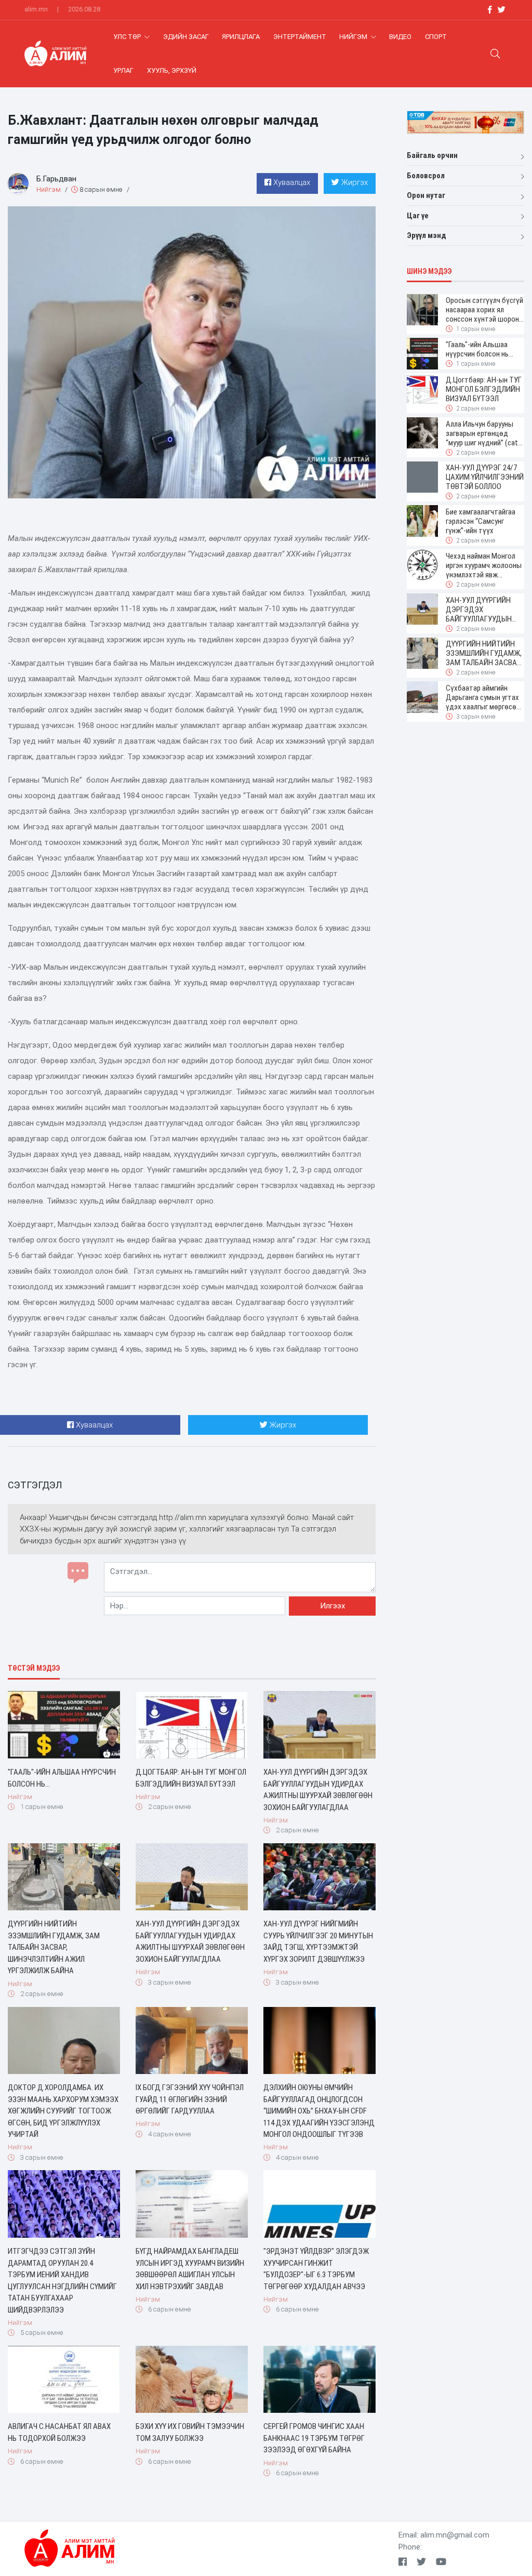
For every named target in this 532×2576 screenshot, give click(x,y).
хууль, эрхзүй (172, 70)
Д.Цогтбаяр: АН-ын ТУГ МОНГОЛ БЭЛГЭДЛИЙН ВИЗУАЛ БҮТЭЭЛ (191, 1778)
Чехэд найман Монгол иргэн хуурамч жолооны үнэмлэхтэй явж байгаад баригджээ (484, 565)
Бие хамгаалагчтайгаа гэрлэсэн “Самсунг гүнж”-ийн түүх (481, 521)
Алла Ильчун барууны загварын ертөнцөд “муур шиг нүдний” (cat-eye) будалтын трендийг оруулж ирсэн (485, 433)
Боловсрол (426, 176)
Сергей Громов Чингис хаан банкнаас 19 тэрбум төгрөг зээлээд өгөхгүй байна (314, 2438)
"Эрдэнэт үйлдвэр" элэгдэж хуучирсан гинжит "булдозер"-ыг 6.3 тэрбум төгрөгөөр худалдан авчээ (316, 2269)
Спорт (436, 37)
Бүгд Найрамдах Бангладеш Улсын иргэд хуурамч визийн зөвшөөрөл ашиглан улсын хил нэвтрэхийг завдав (190, 2269)
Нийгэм (354, 37)
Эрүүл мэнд (427, 235)
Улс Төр (128, 37)
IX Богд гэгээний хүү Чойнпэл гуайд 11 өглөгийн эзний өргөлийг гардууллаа (190, 2099)
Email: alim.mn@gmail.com (444, 2535)
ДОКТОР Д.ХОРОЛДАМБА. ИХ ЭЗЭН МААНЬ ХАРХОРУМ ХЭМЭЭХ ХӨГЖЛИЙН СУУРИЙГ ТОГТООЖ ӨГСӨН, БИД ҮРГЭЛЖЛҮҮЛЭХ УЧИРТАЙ (63, 2111)
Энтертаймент (300, 37)
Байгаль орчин (432, 155)
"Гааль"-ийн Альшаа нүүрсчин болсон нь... (62, 1778)
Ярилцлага (241, 37)
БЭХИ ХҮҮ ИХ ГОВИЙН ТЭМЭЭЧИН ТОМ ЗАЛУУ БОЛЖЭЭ (190, 2432)
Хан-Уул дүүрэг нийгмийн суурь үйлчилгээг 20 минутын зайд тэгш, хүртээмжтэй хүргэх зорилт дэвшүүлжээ (318, 1941)
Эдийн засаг (186, 37)
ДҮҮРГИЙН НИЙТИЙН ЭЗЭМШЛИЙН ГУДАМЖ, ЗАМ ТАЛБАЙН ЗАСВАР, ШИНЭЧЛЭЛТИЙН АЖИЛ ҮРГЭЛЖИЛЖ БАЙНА (54, 1947)
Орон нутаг (426, 195)
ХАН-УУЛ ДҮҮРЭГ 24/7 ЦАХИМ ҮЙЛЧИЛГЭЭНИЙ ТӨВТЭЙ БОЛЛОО (485, 477)
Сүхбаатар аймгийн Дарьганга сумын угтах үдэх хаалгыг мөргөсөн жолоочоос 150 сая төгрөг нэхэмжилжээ (483, 697)
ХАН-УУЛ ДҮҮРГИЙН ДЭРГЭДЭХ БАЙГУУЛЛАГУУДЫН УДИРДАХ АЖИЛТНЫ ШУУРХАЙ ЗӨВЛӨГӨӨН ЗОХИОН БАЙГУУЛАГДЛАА (318, 1790)
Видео (400, 37)
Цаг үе (418, 216)
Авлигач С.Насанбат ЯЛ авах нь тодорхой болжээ (59, 2432)
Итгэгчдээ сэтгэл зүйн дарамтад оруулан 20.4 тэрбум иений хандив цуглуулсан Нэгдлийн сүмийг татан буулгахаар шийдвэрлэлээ (62, 2281)
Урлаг (123, 70)
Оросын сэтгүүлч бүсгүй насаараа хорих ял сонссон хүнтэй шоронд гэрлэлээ (485, 310)
